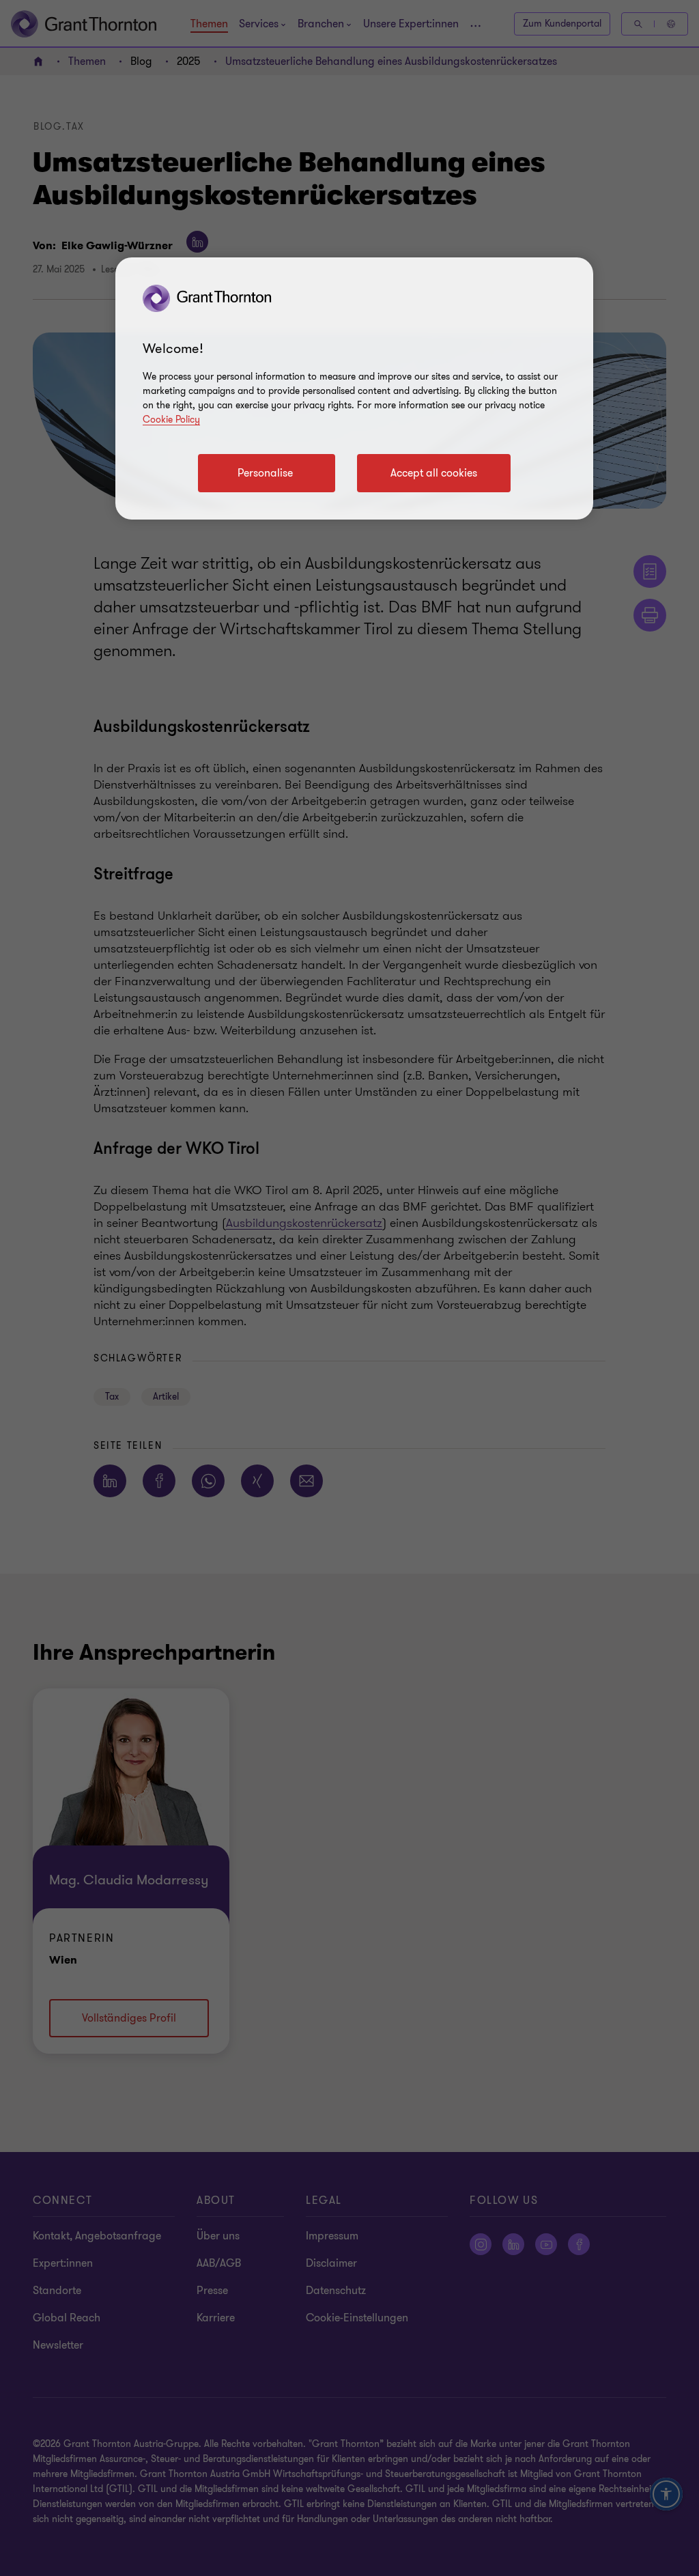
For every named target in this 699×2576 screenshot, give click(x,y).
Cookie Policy (171, 420)
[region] (354, 388)
